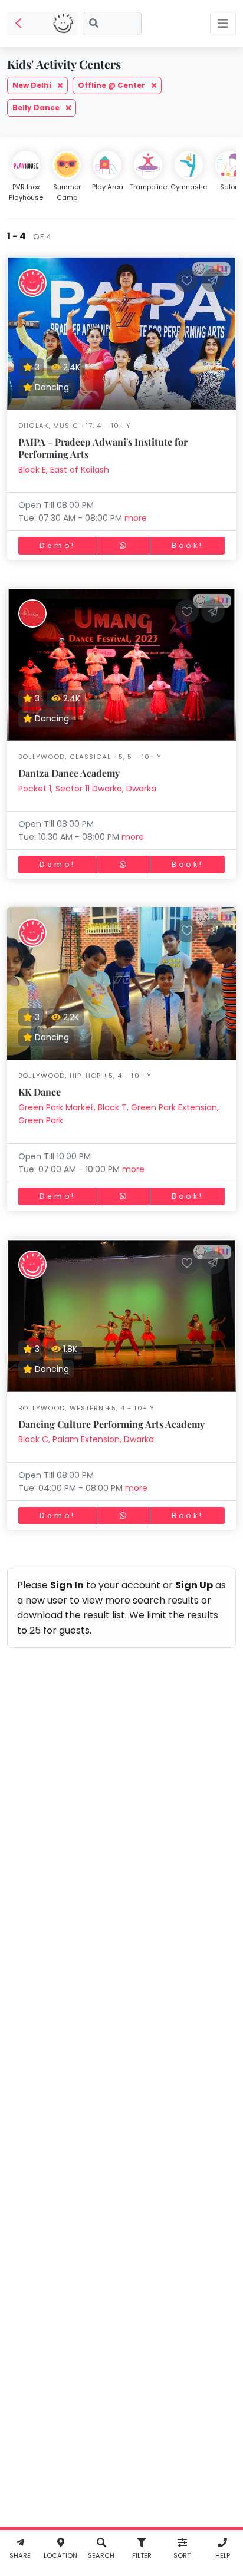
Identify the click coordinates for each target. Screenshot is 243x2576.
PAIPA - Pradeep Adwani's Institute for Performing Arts (103, 448)
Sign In (67, 1585)
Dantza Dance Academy (69, 773)
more (136, 518)
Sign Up (194, 1585)
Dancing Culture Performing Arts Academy (111, 1424)
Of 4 (40, 237)
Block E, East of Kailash (64, 470)
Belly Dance (37, 108)
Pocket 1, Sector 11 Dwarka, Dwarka (87, 789)
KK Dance (40, 1092)
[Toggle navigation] (223, 24)
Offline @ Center (112, 85)
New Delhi (33, 85)
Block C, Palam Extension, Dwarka (86, 1439)
